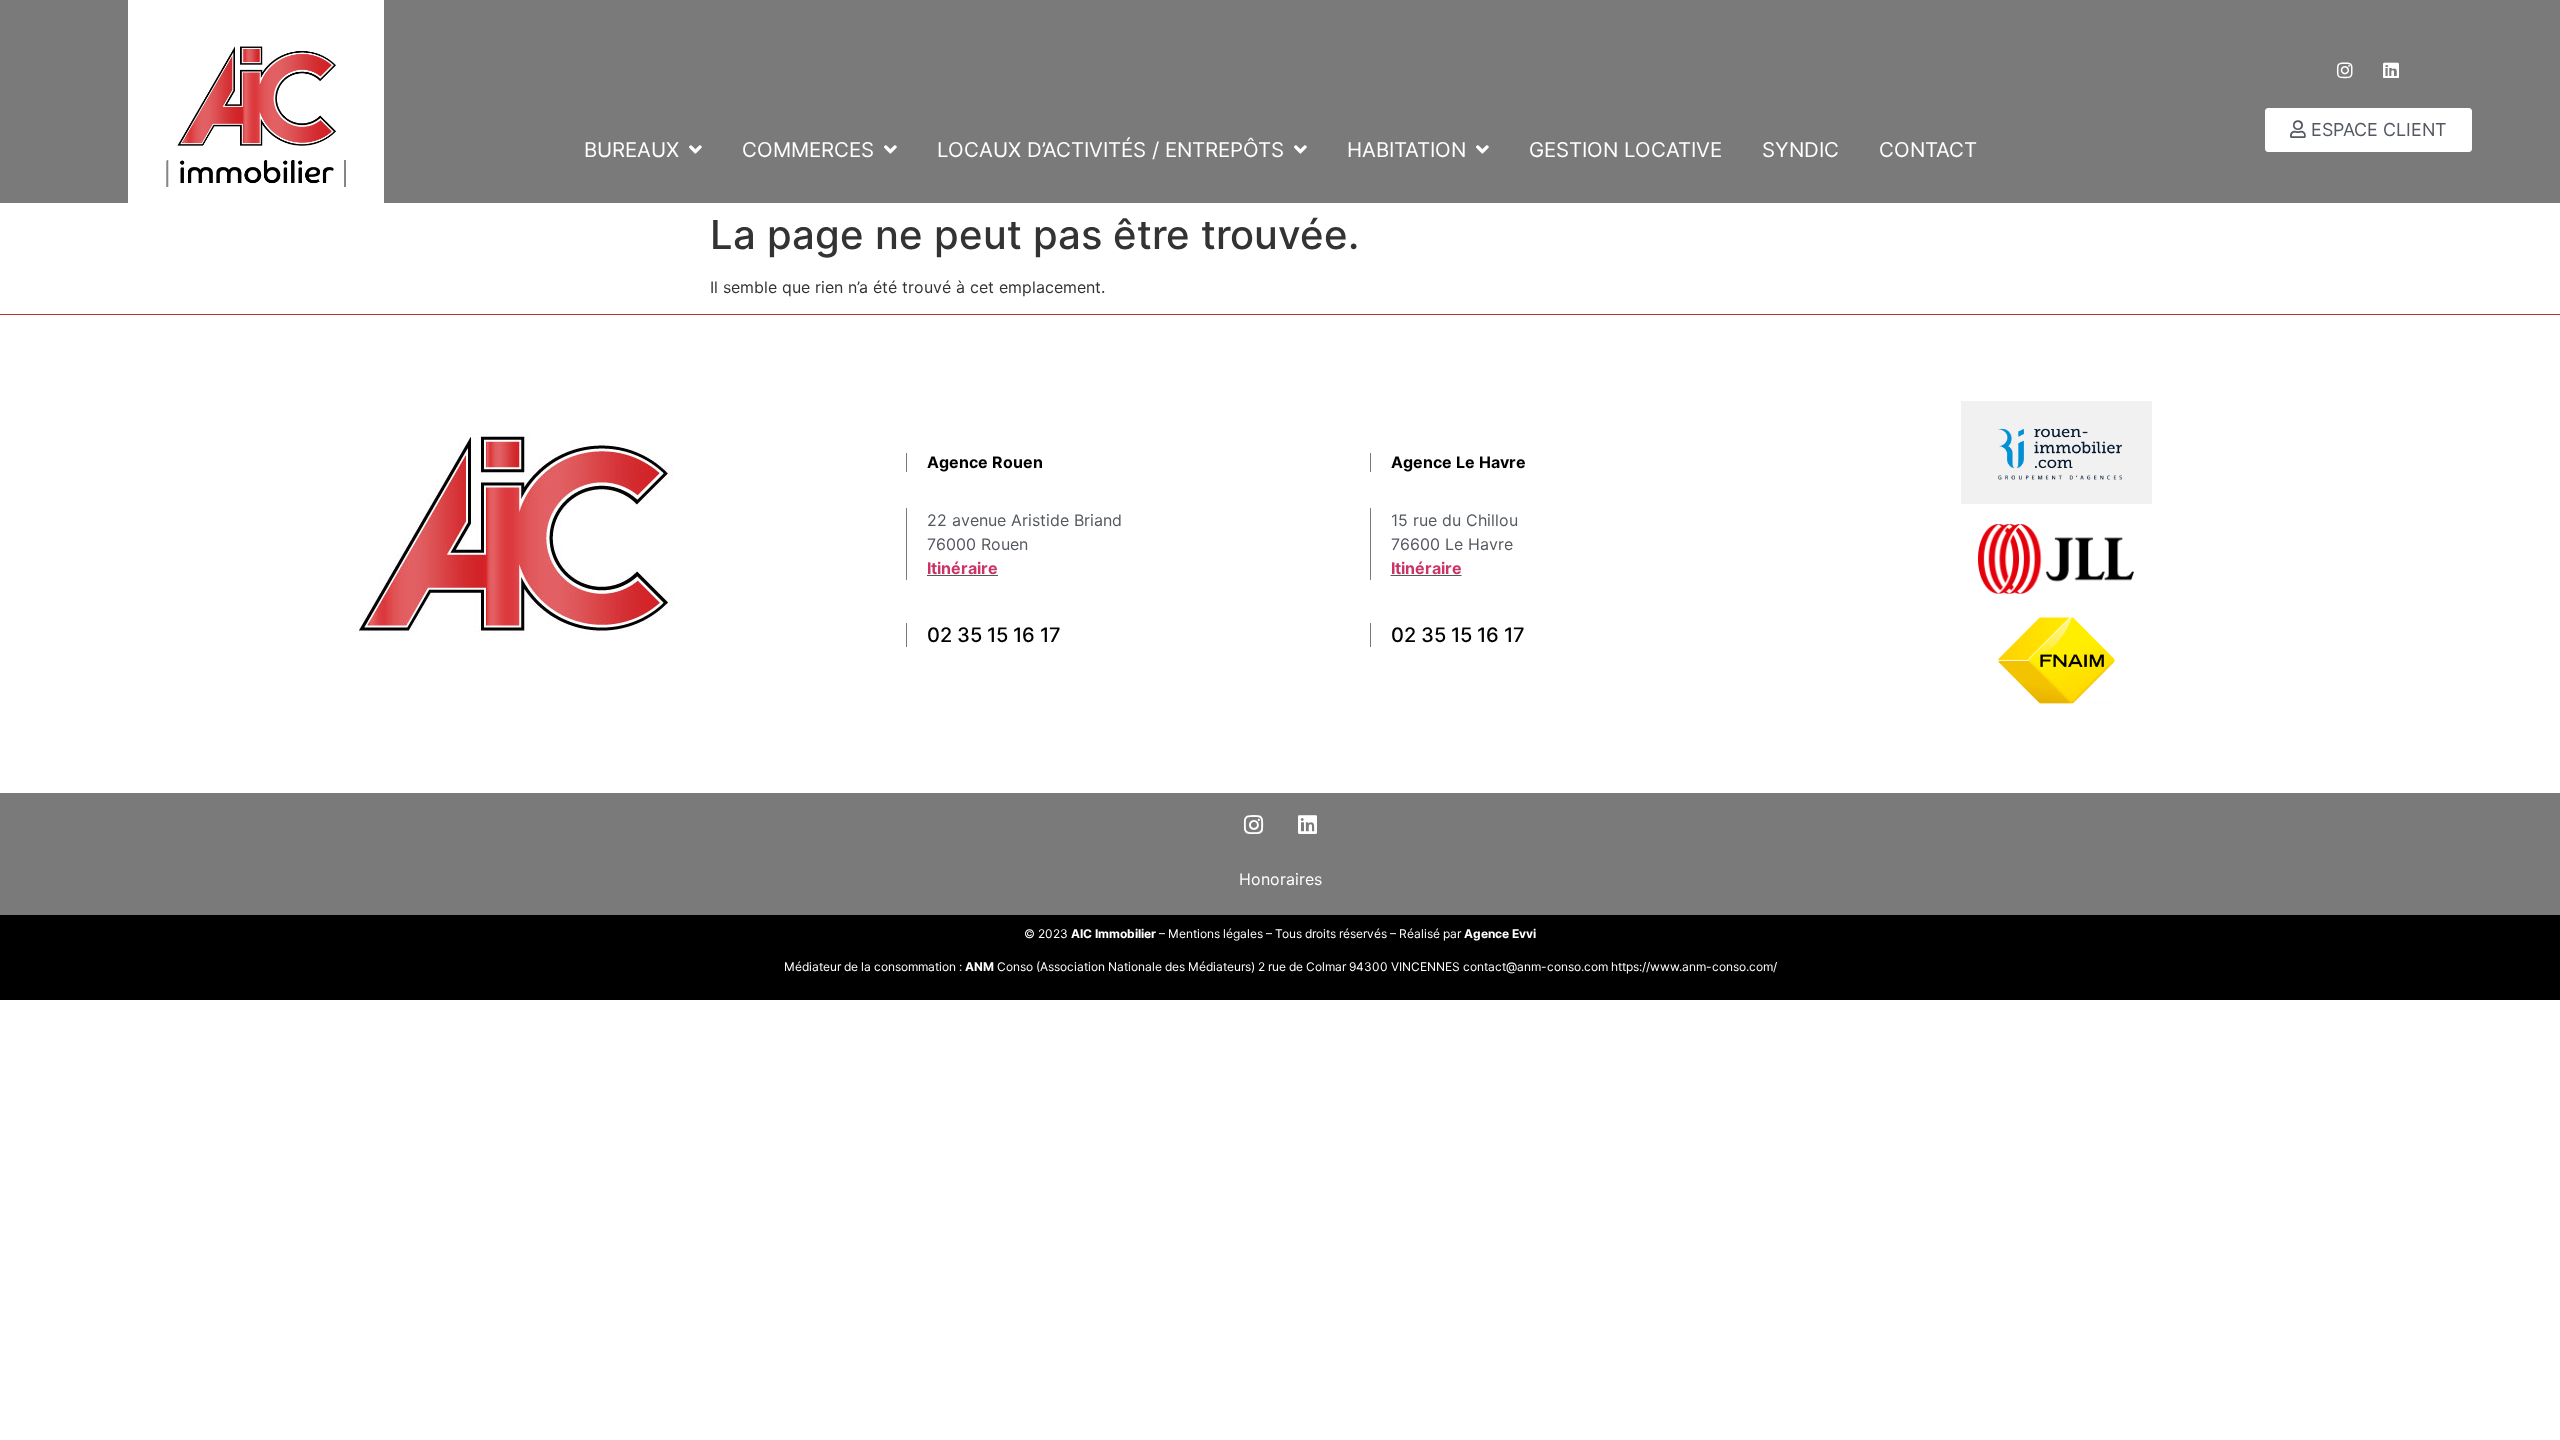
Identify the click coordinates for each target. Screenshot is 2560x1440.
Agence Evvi (1500, 933)
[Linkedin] (2391, 70)
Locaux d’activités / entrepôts (1110, 149)
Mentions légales (1215, 933)
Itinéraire (962, 568)
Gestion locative (1625, 149)
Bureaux (631, 149)
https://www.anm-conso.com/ (1694, 966)
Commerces (808, 149)
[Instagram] (2345, 70)
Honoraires (1280, 879)
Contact (1928, 149)
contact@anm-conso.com (1537, 966)
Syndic (1800, 149)
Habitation (1406, 149)
